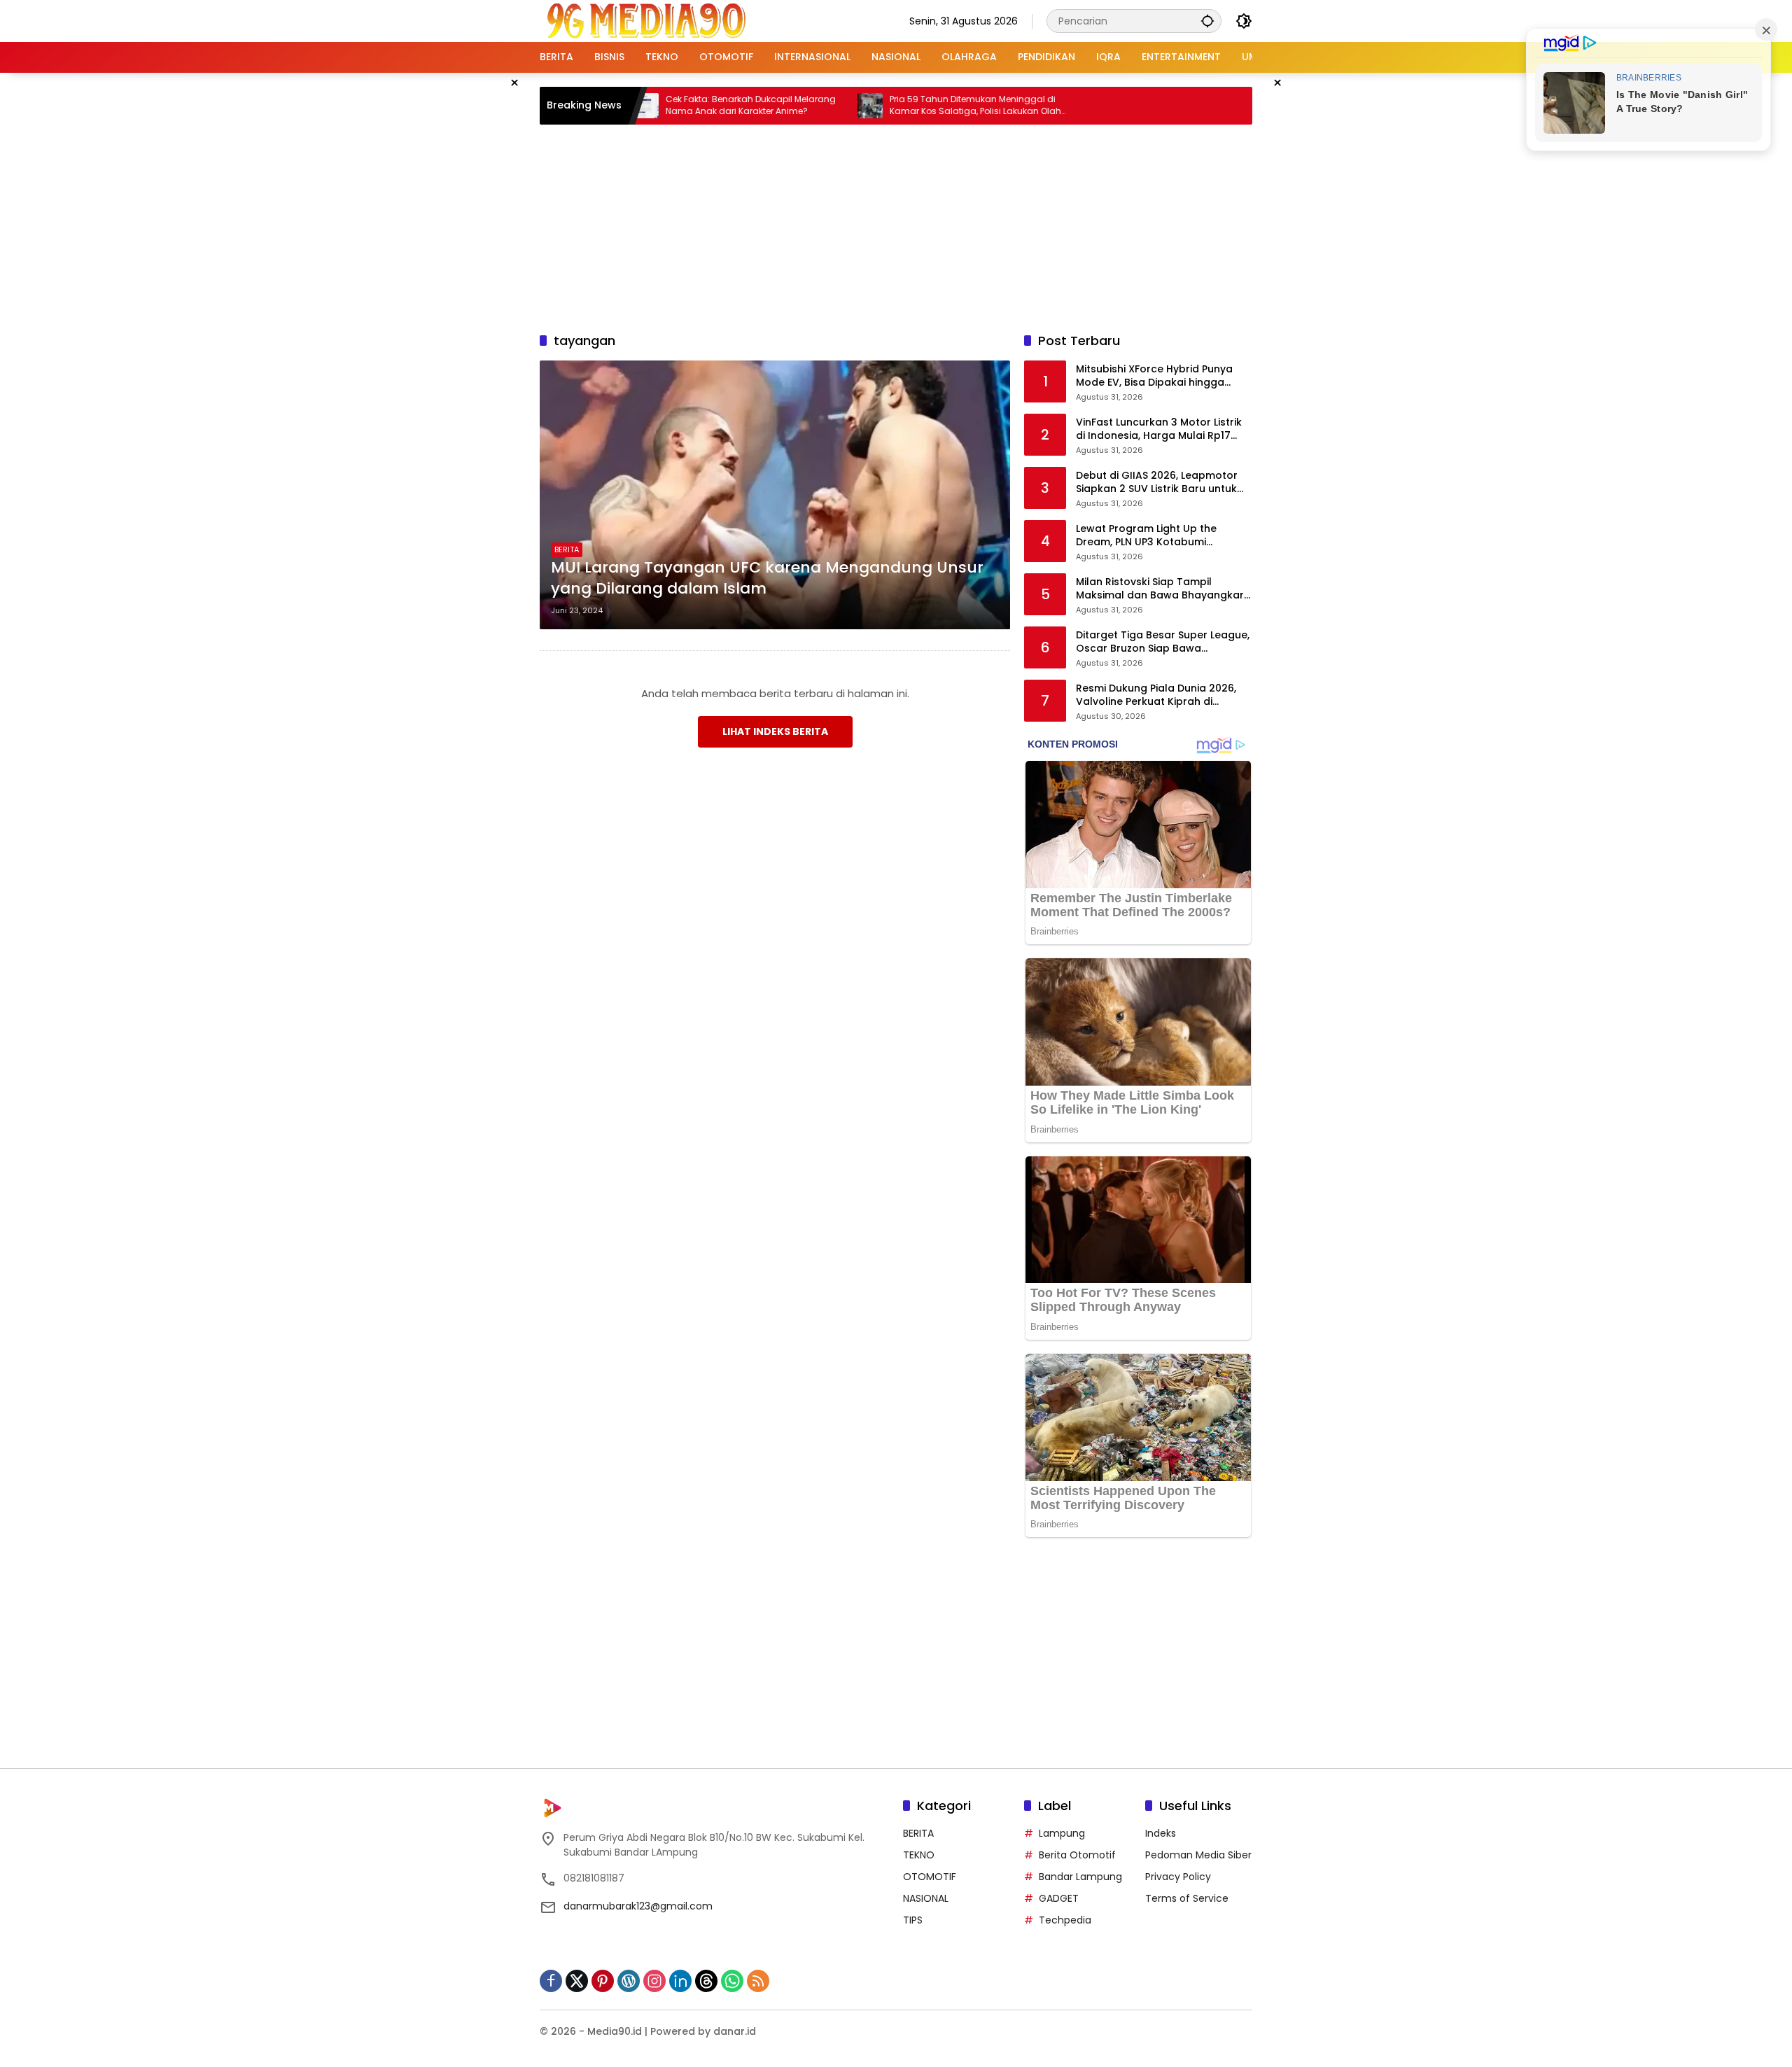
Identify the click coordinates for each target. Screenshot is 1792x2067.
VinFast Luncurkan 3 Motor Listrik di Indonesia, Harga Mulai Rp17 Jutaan (1159, 429)
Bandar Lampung (1080, 1877)
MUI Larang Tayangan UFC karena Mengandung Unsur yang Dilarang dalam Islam (767, 579)
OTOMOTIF (930, 1877)
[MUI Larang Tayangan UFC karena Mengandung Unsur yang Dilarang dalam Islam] (775, 495)
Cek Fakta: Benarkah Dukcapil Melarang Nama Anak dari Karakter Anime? (677, 105)
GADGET (1059, 1898)
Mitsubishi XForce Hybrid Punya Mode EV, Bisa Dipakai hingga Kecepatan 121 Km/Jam (1154, 376)
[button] (1207, 21)
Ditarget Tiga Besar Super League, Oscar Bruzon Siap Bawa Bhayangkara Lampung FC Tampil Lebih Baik (1163, 642)
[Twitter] (577, 1981)
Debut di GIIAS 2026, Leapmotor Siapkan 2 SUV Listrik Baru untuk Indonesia (1157, 483)
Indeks (1161, 1833)
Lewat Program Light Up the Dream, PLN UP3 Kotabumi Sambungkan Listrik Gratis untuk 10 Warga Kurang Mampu (1158, 536)
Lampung (1062, 1833)
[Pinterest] (603, 1981)
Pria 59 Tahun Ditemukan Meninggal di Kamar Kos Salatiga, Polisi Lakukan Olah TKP (902, 106)
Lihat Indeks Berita (775, 731)
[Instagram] (654, 1981)
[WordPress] (629, 1981)
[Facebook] (551, 1981)
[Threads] (706, 1981)
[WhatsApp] (732, 1981)
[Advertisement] (896, 226)
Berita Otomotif (1077, 1855)
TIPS (913, 1920)
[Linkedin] (680, 1981)
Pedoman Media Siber (1198, 1855)
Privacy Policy (1178, 1877)
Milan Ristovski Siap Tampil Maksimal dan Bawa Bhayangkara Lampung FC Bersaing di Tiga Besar (1163, 589)
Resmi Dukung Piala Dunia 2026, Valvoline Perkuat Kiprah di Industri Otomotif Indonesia (1156, 695)
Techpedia (1065, 1920)
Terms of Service (1187, 1898)
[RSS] (758, 1981)
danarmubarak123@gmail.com (638, 1906)
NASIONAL (926, 1898)
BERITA (567, 549)
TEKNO (919, 1855)
